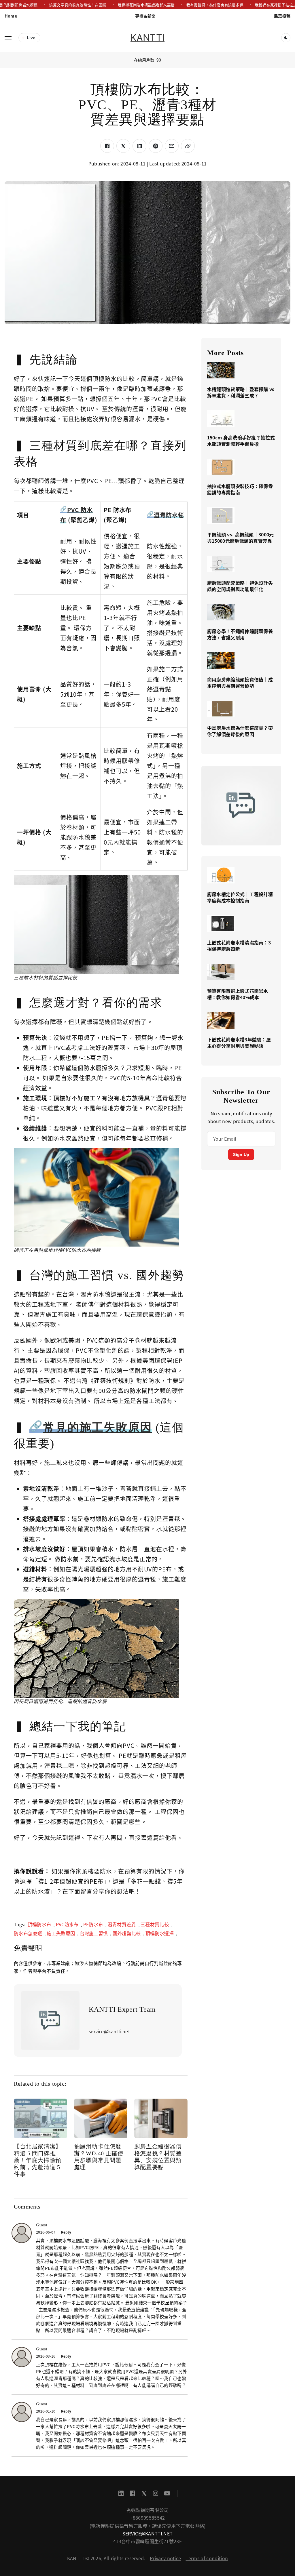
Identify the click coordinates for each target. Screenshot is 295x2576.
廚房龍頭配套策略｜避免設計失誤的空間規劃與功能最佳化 (240, 586)
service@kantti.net (148, 2533)
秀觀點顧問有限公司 (148, 2510)
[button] (8, 38)
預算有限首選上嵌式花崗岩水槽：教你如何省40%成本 (238, 994)
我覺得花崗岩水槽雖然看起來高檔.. (147, 5)
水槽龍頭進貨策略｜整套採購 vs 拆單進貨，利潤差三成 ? (241, 392)
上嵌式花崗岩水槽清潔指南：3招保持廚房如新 (239, 946)
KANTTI (147, 38)
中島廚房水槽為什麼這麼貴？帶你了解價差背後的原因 (240, 731)
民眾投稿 (282, 16)
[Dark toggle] (286, 38)
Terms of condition (207, 2558)
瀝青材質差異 (122, 1924)
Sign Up (241, 1154)
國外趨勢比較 (127, 1933)
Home (11, 16)
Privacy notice (165, 2558)
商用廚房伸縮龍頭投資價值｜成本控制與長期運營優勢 (240, 683)
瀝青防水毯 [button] (169, 515)
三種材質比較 (155, 1924)
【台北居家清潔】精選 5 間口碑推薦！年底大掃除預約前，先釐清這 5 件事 (38, 2160)
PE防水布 (93, 1924)
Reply (66, 2232)
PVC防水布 (67, 1924)
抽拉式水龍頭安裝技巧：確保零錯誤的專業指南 (240, 489)
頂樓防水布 (39, 1924)
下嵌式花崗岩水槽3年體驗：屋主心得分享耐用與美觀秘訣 (239, 1043)
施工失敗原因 (61, 1933)
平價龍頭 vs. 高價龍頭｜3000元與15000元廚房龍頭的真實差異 (241, 538)
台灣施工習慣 (94, 1933)
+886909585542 (147, 2518)
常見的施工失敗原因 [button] (98, 1427)
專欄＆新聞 (145, 16)
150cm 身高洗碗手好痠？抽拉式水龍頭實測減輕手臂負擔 (241, 441)
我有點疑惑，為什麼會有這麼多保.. (216, 5)
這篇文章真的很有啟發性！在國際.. (79, 5)
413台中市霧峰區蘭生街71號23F (147, 2541)
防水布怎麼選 (28, 1933)
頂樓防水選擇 (160, 1933)
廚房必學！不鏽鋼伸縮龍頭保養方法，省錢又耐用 (240, 634)
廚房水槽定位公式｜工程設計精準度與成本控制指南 (240, 897)
